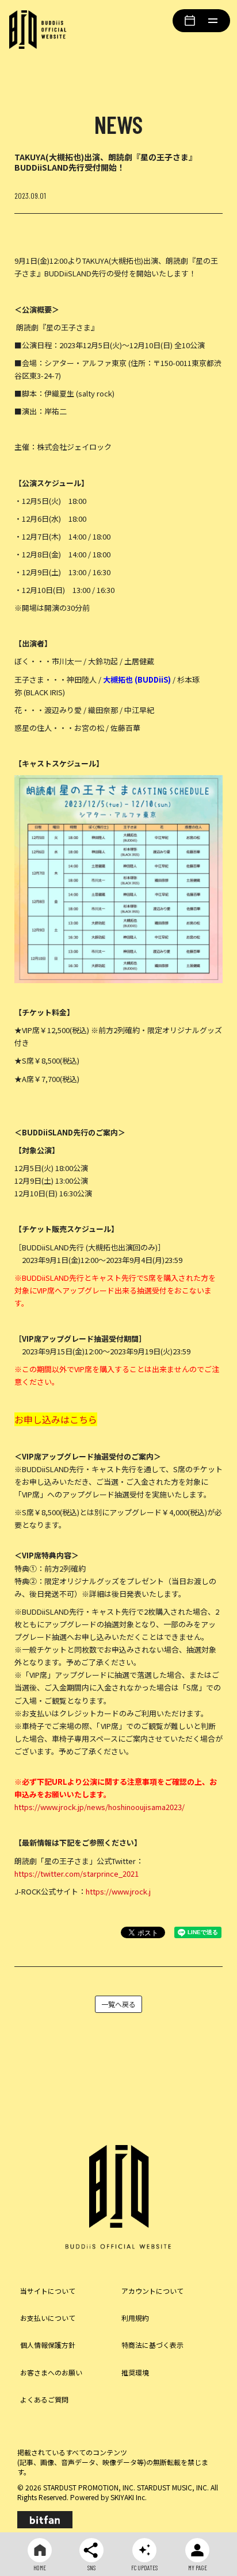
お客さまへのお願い (51, 2372)
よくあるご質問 (44, 2399)
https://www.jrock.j (118, 1891)
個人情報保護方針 (48, 2345)
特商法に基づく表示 (152, 2345)
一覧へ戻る (118, 2004)
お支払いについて (48, 2318)
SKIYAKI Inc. (129, 2497)
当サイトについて (48, 2291)
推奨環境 (135, 2372)
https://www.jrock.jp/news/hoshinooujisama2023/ (100, 1807)
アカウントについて (152, 2291)
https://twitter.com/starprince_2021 (77, 1874)
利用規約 (135, 2318)
